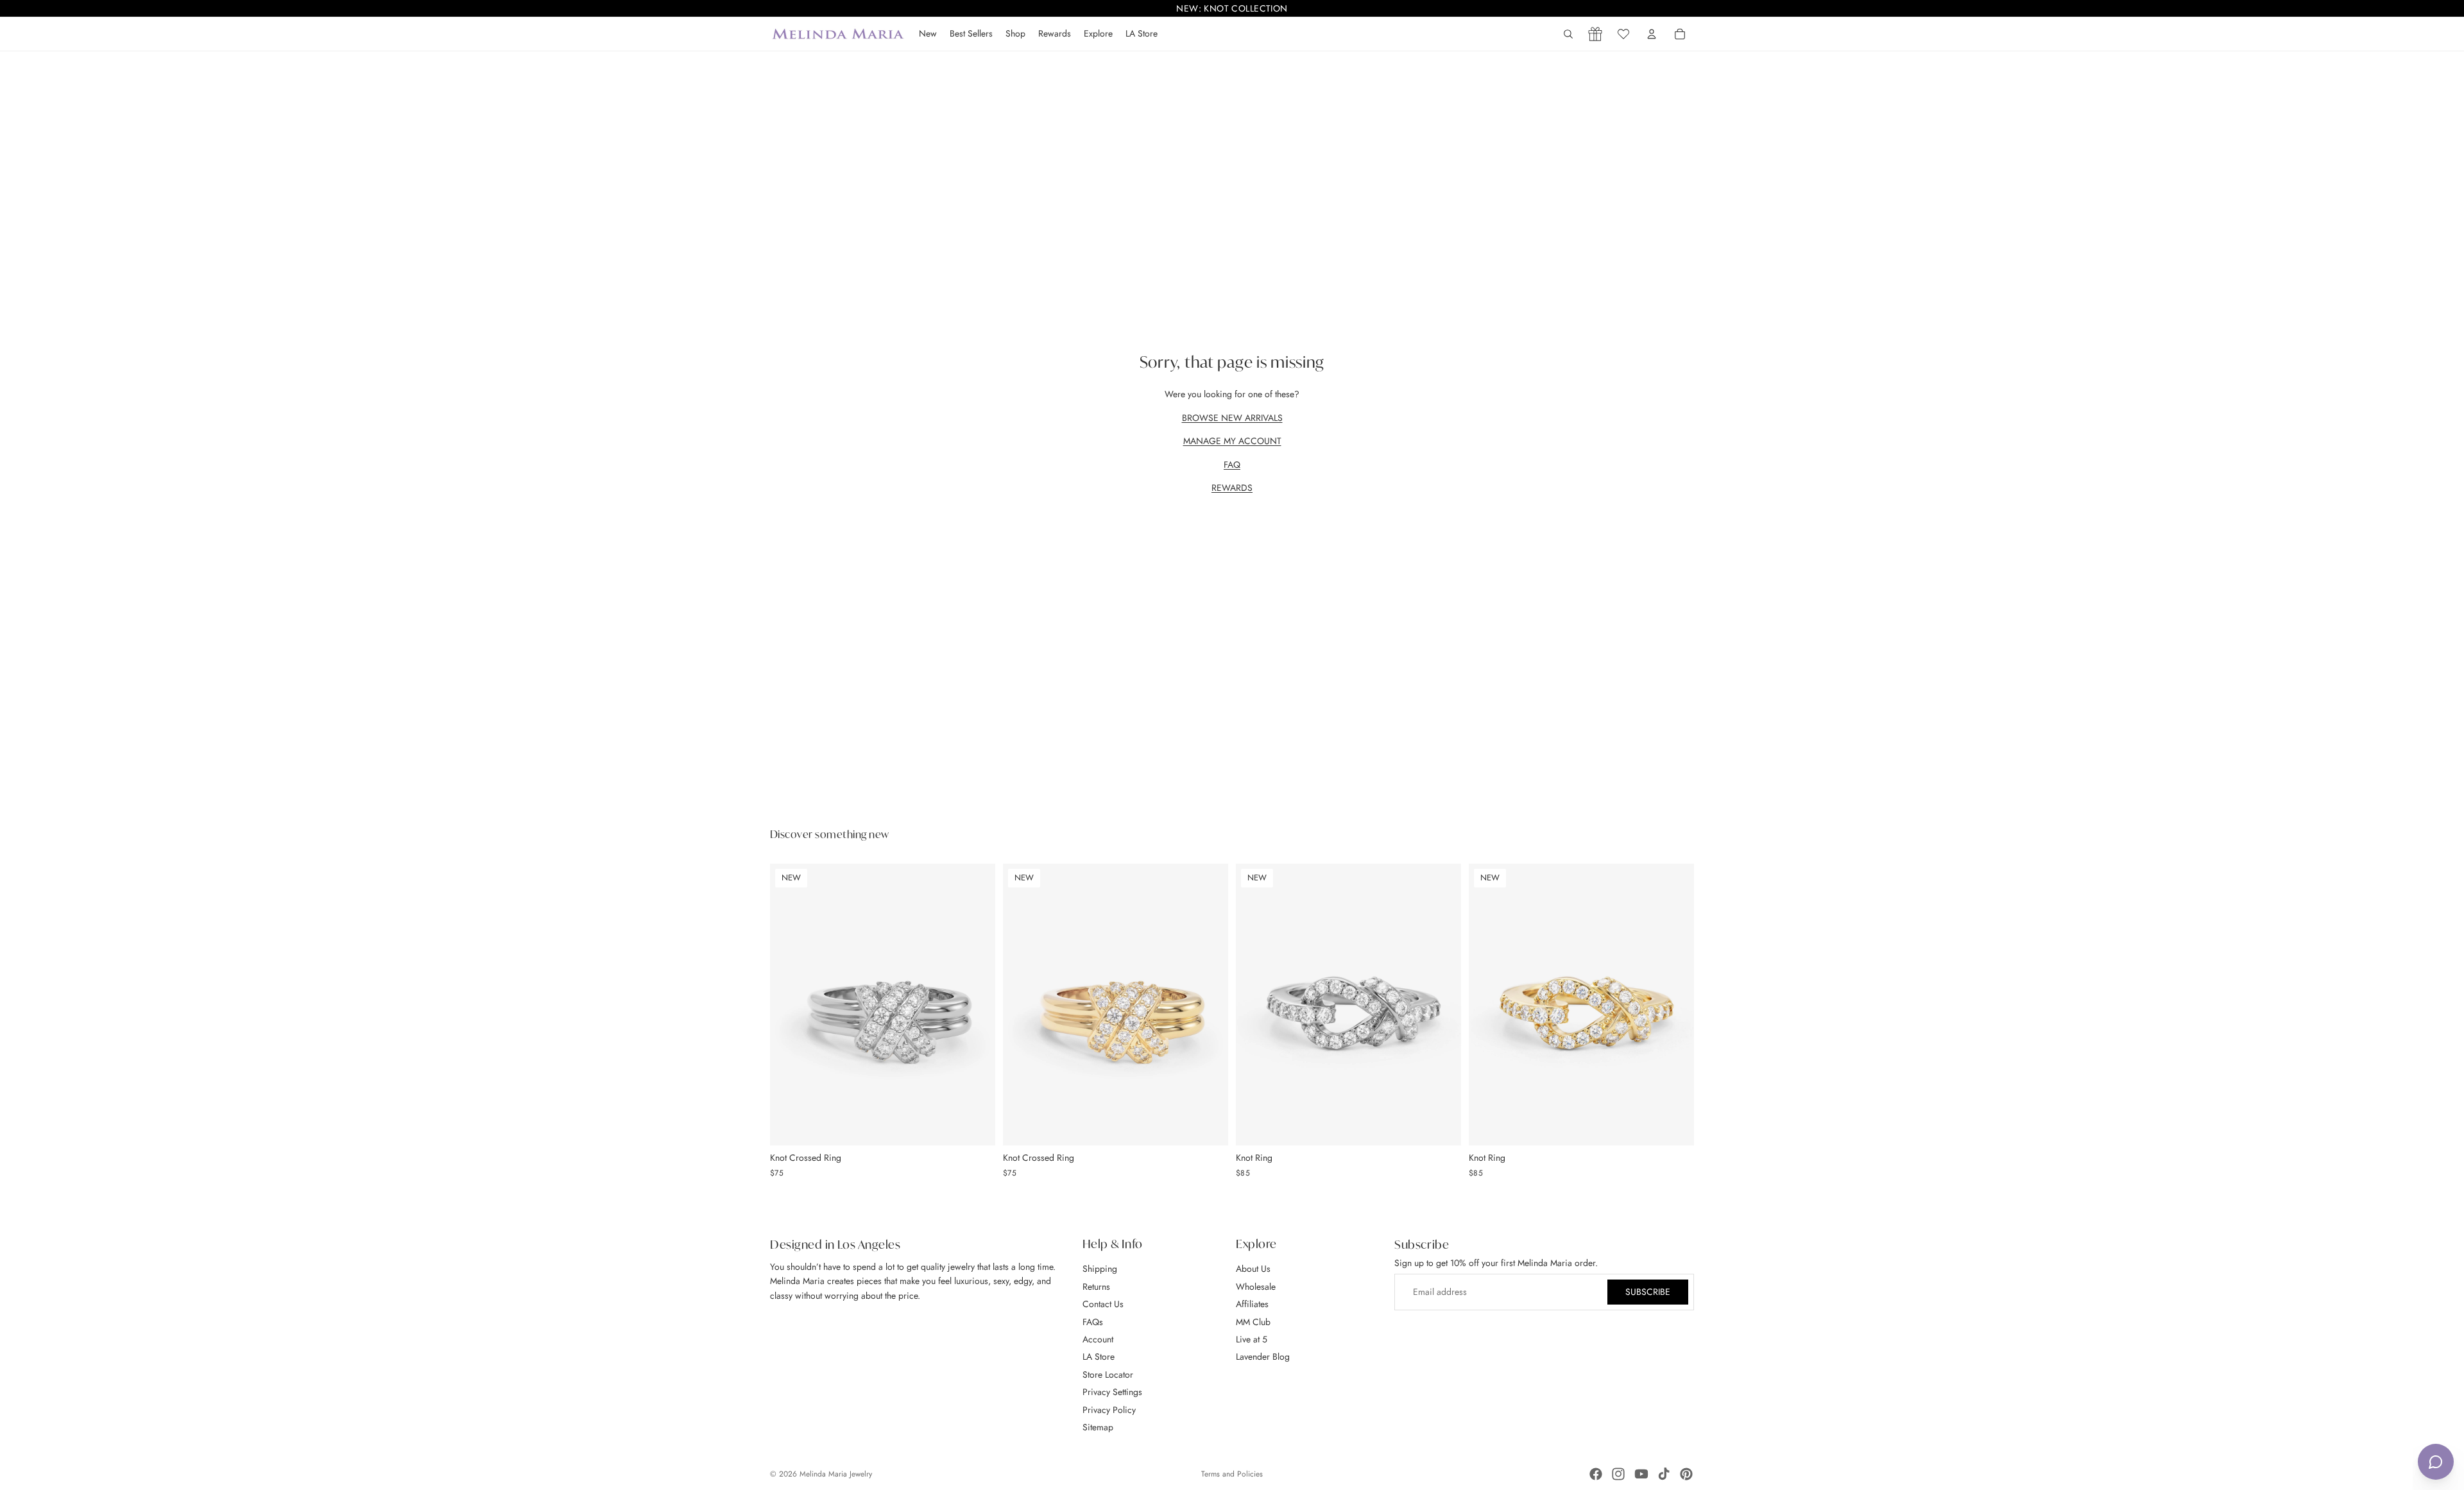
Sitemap (1098, 1427)
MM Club (1253, 1322)
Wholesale (1256, 1287)
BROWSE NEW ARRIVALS (1232, 418)
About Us (1253, 1269)
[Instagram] (1618, 1474)
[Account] (1652, 34)
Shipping (1100, 1269)
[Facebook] (1596, 1474)
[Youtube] (1641, 1474)
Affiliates (1252, 1304)
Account (1098, 1339)
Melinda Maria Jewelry (836, 1474)
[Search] (1568, 34)
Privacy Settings (1112, 1392)
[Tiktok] (1664, 1474)
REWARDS (1232, 488)
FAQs (1093, 1322)
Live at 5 (1252, 1339)
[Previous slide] (789, 1004)
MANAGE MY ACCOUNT (1232, 441)
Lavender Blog (1263, 1357)
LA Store (1099, 1357)
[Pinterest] (1686, 1474)
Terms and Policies (1232, 1474)
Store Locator (1108, 1374)
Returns (1096, 1287)
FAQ (1232, 465)
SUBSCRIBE (1648, 1292)
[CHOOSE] (975, 1126)
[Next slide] (976, 1004)
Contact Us (1103, 1304)
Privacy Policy (1109, 1410)
